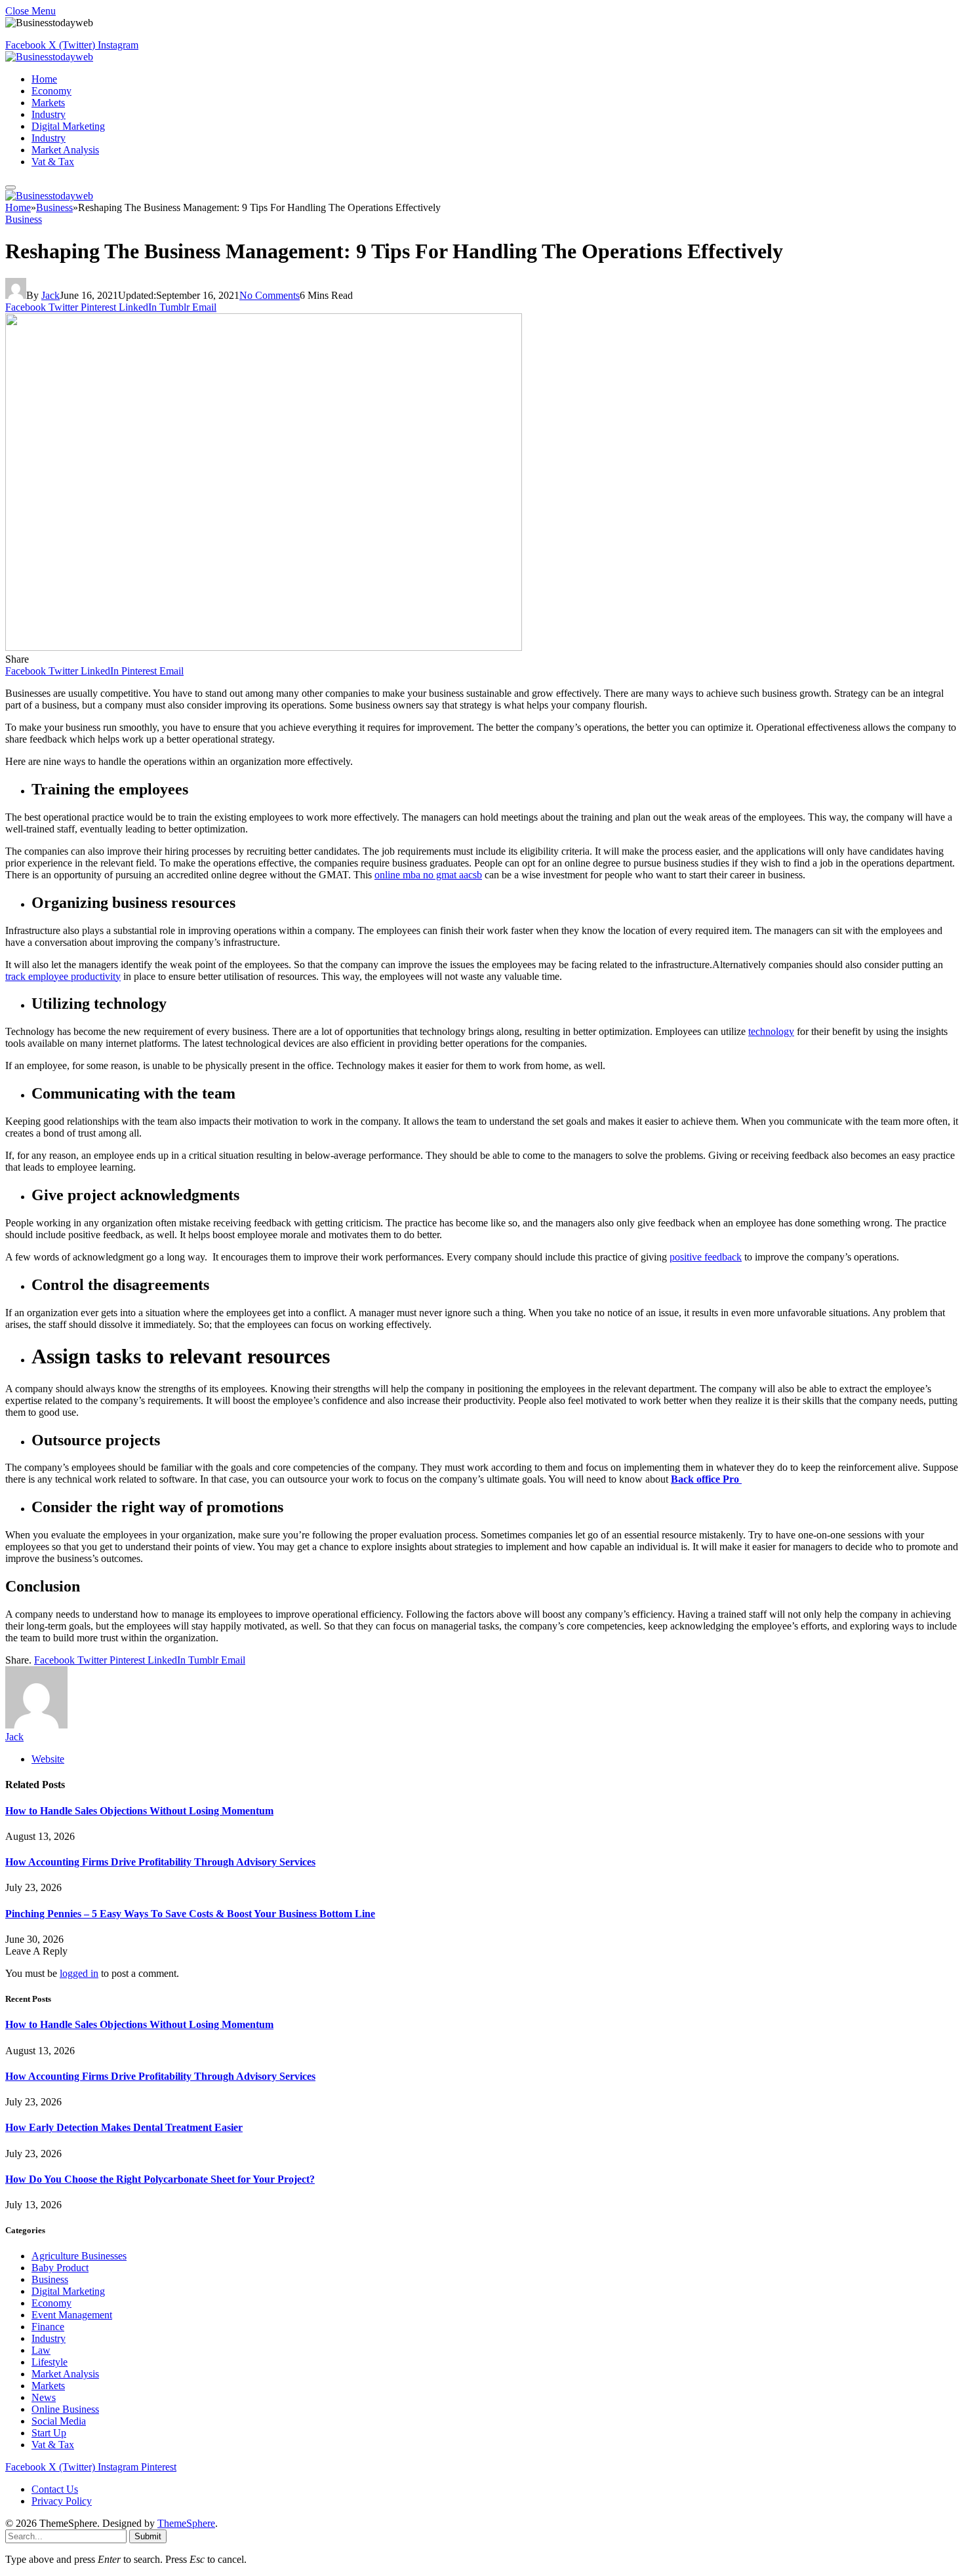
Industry (49, 114)
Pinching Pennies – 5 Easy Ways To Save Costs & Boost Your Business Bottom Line (190, 1914)
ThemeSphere (186, 2523)
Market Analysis (65, 150)
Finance (48, 2327)
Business (24, 219)
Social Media (59, 2421)
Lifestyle (50, 2362)
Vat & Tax (53, 162)
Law (41, 2350)
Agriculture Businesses (79, 2256)
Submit (148, 2536)
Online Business (65, 2409)
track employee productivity (63, 976)
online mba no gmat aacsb (428, 875)
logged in (79, 1973)
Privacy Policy (62, 2501)
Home (44, 79)
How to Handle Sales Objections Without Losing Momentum (139, 1811)
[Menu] (10, 187)
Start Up (49, 2433)
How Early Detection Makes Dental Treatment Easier (124, 2127)
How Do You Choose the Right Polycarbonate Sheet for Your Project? (160, 2179)
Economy (51, 91)
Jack (50, 295)
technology (771, 1031)
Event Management (72, 2315)
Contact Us (55, 2489)
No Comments (270, 295)
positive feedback (706, 1257)
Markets (48, 103)
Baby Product (60, 2268)
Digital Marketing (68, 126)
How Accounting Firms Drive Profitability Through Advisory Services (160, 1862)
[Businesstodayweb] (49, 57)
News (44, 2397)
